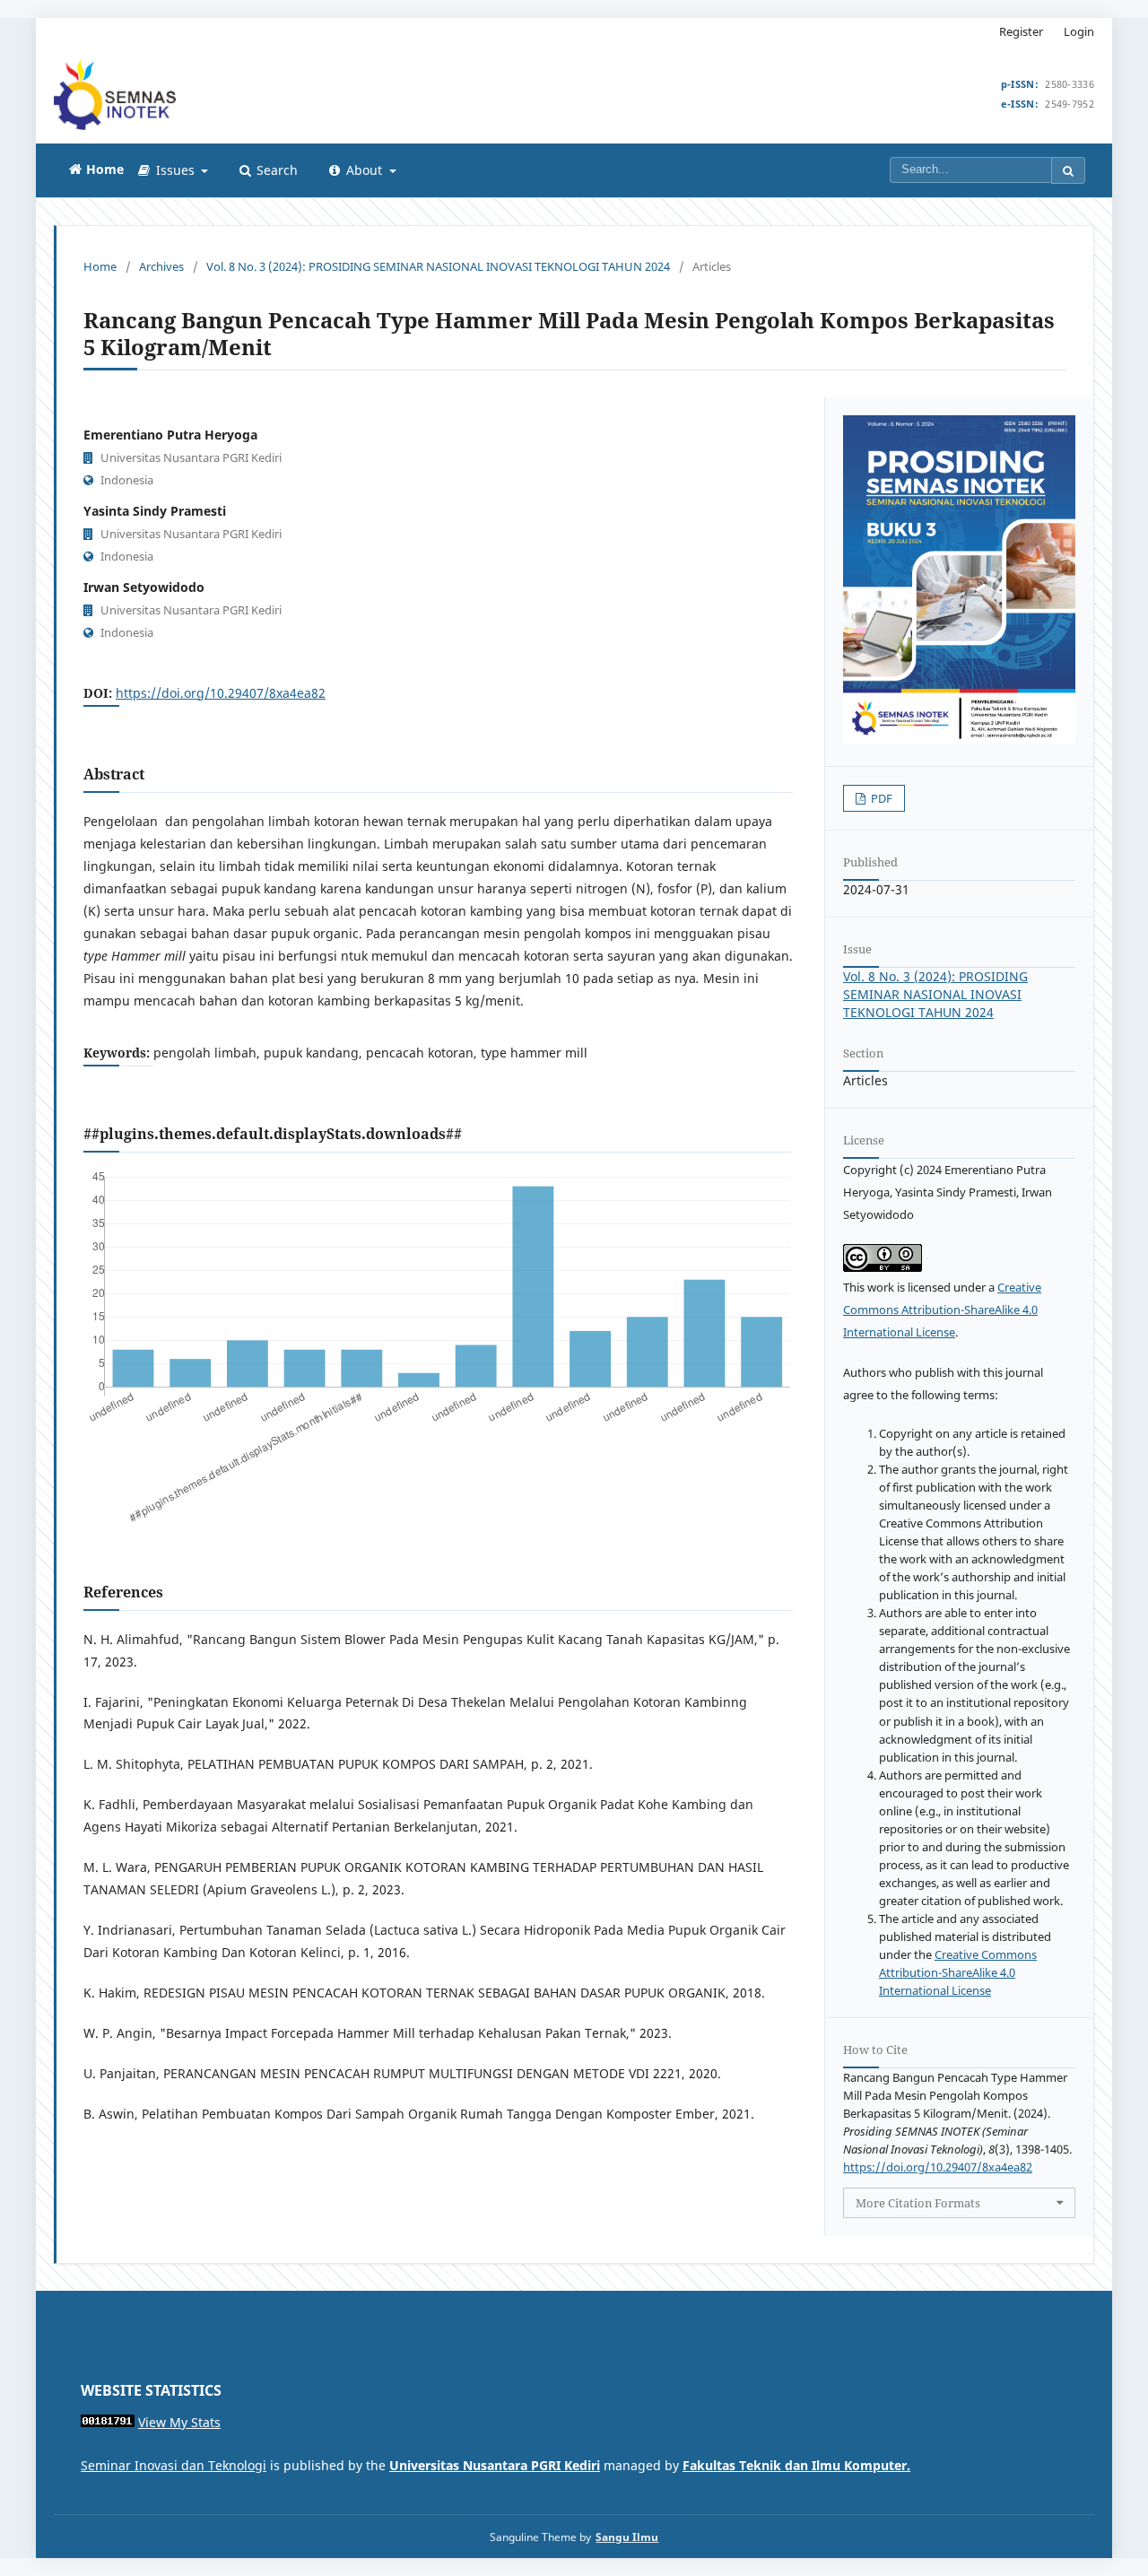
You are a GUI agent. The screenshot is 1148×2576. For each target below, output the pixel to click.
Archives (161, 266)
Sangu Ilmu (627, 2537)
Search (275, 170)
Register (1021, 31)
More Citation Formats (918, 2203)
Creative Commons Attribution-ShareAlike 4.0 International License (942, 1310)
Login (1079, 31)
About (364, 170)
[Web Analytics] (108, 2422)
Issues (175, 170)
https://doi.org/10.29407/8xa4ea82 (221, 693)
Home (100, 266)
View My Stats (179, 2422)
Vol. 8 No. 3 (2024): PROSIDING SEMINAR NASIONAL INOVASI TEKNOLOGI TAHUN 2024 (438, 266)
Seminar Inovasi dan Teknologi (174, 2465)
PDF (880, 798)
